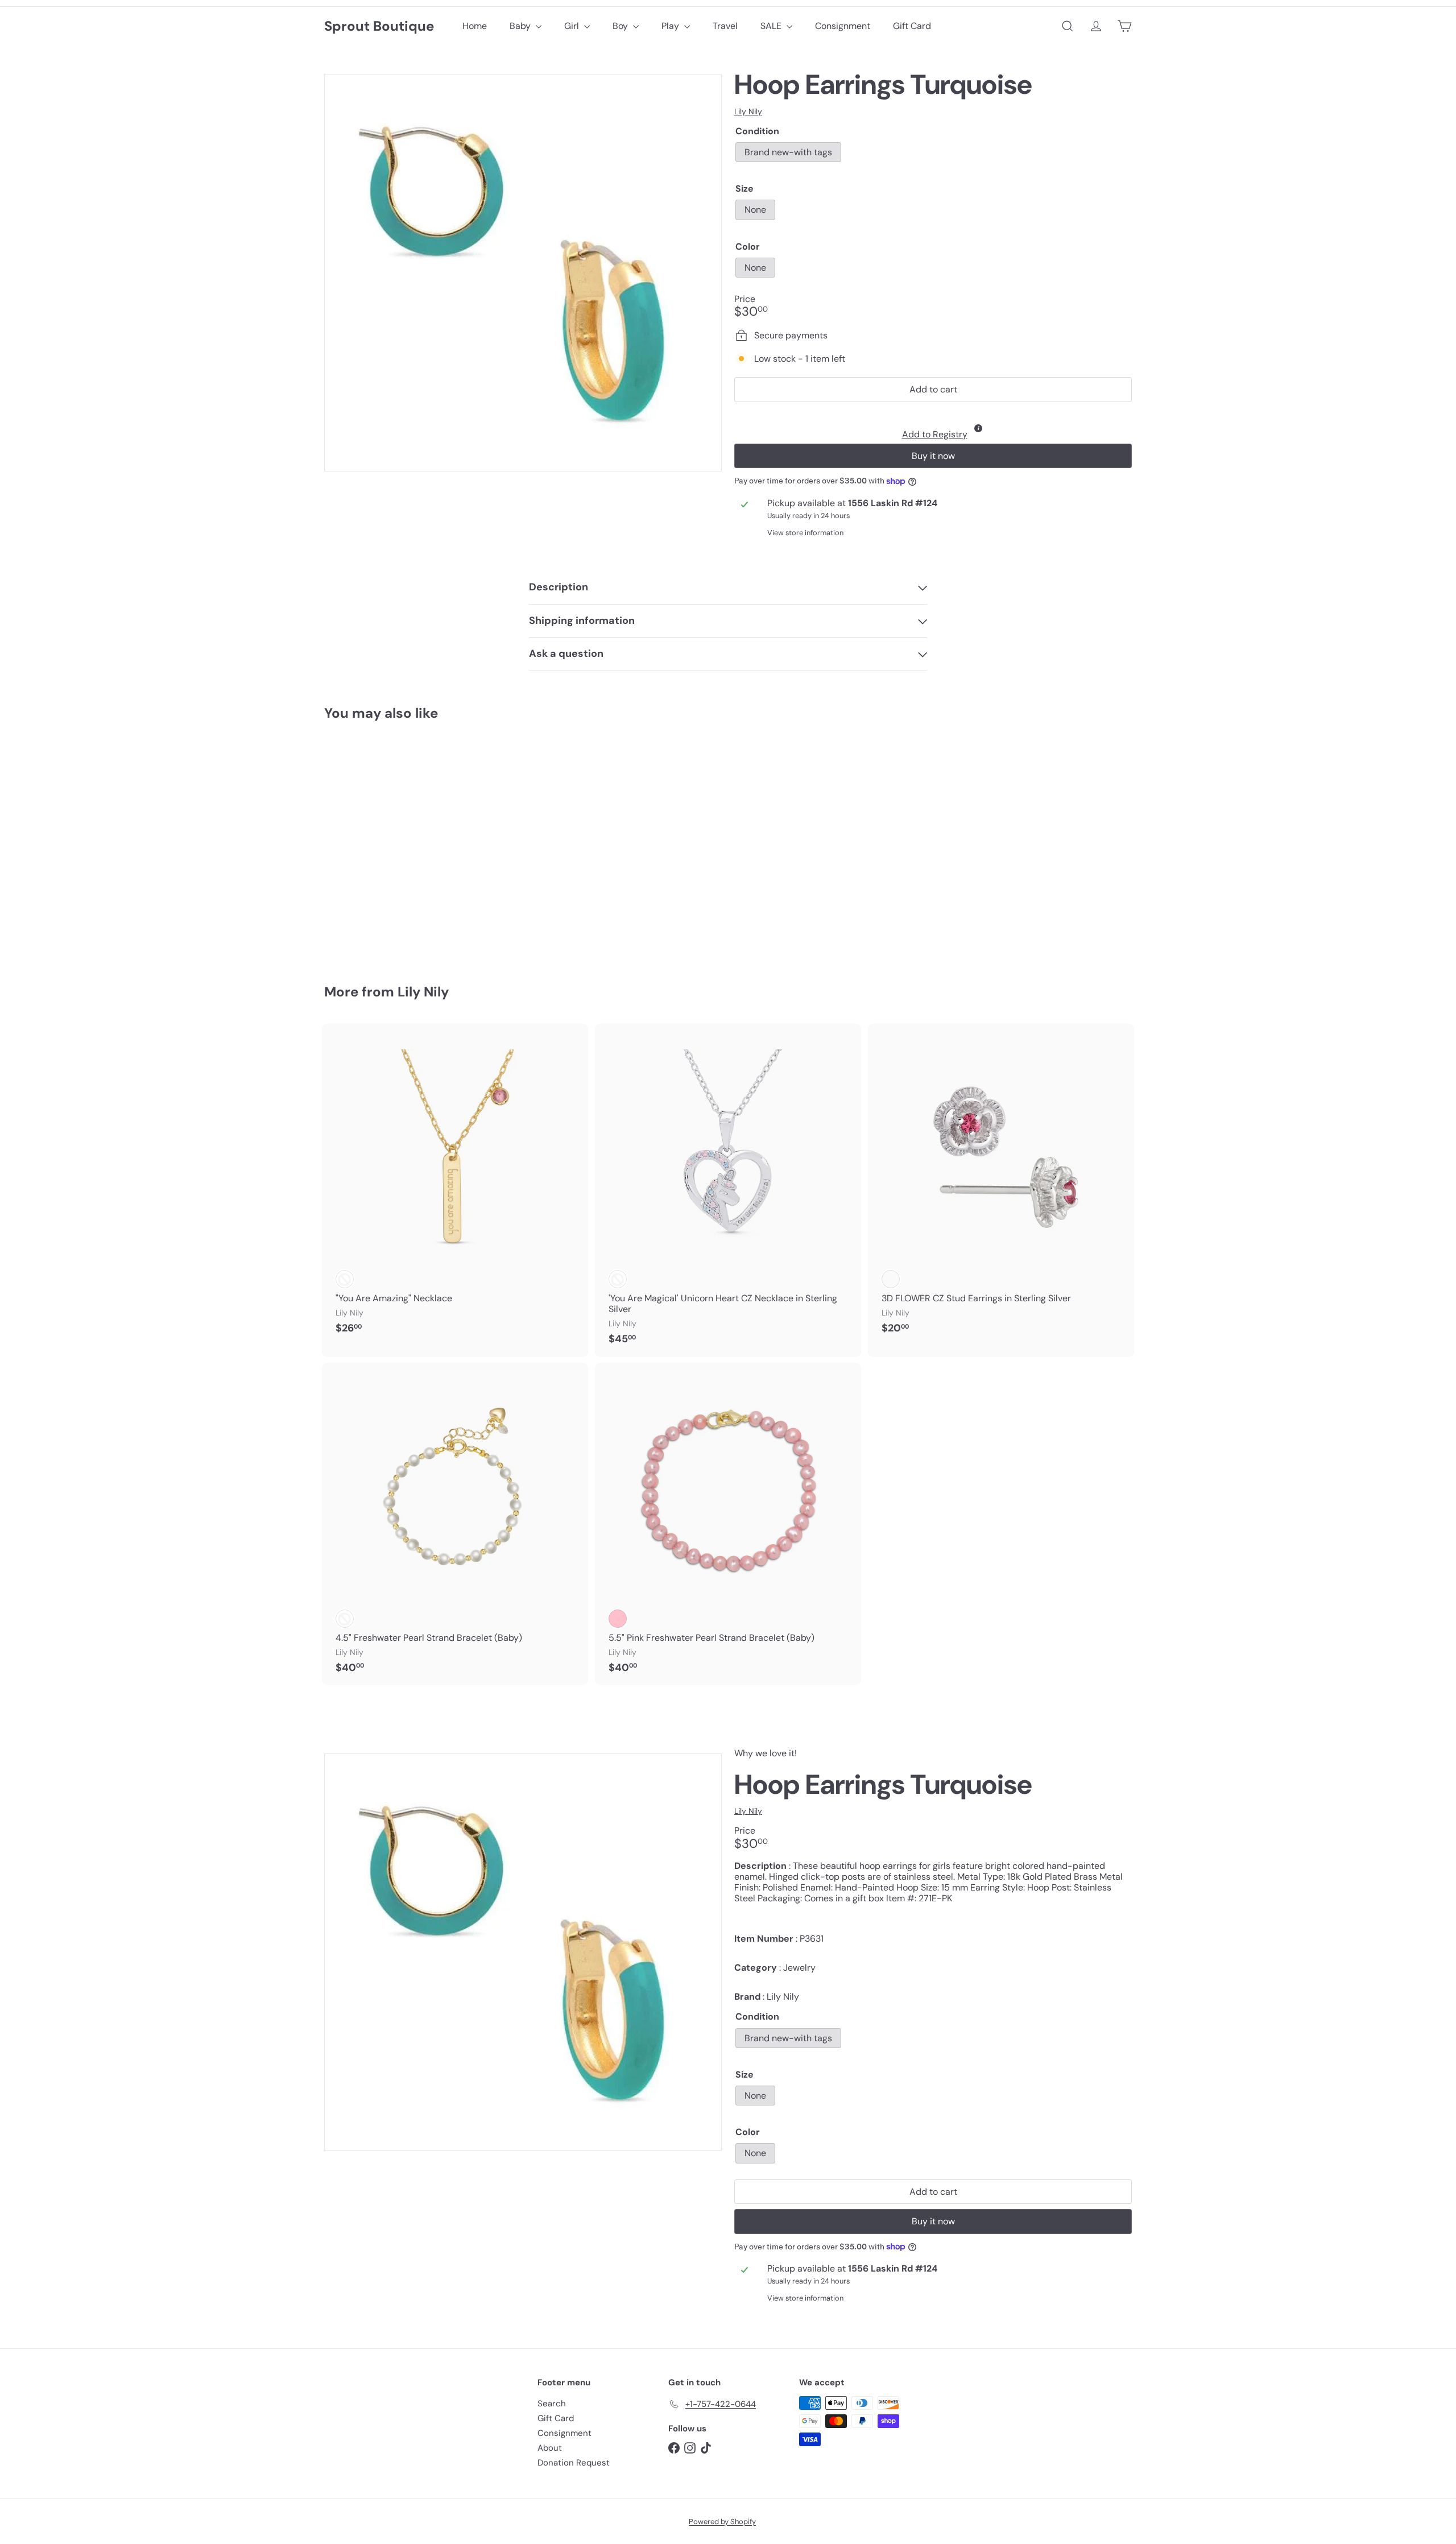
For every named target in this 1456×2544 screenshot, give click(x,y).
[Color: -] (345, 1279)
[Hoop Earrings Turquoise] (387, 845)
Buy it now (933, 456)
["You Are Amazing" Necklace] (455, 1185)
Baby (521, 26)
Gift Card (912, 26)
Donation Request (574, 2463)
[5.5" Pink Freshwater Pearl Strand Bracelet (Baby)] (728, 1524)
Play (671, 26)
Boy (621, 26)
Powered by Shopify (722, 2522)
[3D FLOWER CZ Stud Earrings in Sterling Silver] (1001, 1185)
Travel (725, 26)
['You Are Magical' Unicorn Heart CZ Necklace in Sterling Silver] (728, 1190)
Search (552, 2404)
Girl (573, 26)
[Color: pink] (618, 1619)
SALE (772, 26)
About (550, 2448)
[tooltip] (978, 428)
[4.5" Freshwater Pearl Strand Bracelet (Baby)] (455, 1524)
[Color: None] (345, 878)
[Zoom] (523, 273)
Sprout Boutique (379, 26)
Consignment (843, 26)
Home (475, 26)
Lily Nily (423, 992)
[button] (933, 426)
